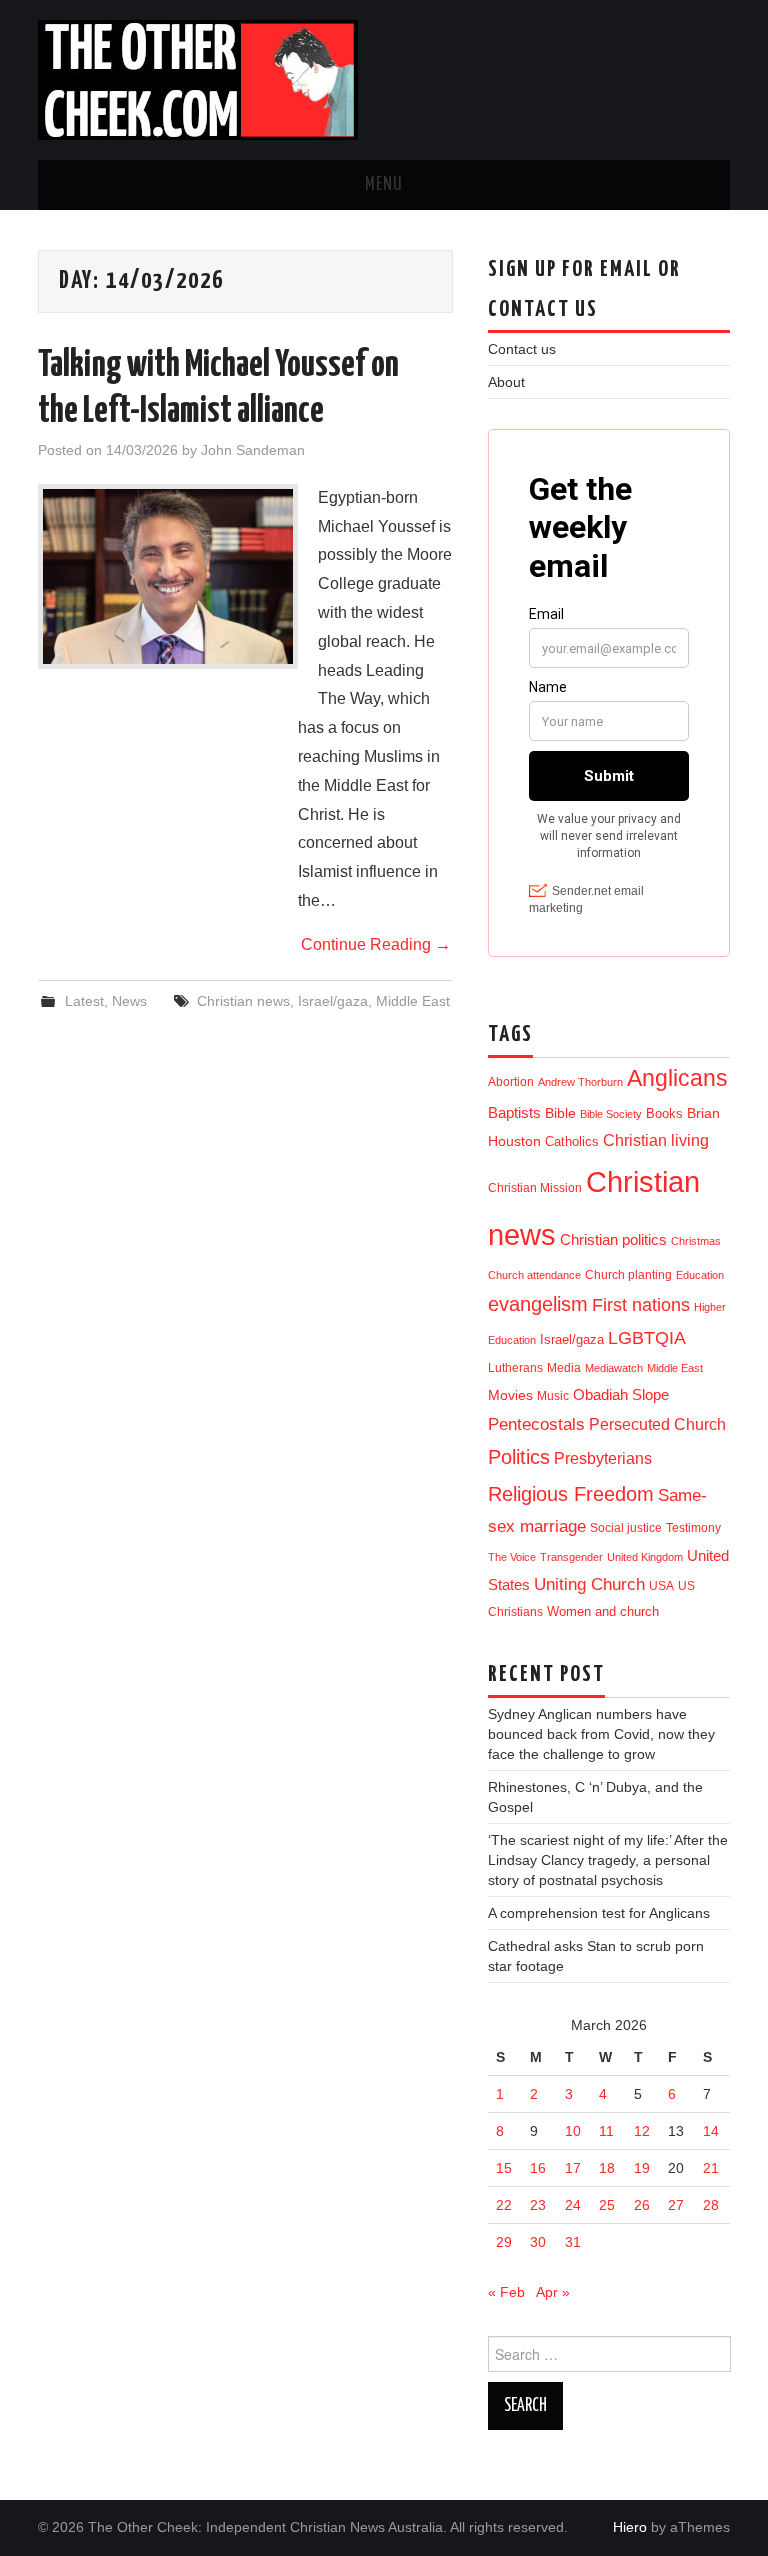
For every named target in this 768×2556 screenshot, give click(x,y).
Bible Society (611, 1114)
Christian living (656, 1140)
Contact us (522, 349)
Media (564, 1368)
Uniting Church (589, 1584)
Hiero (630, 2527)
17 (573, 2168)
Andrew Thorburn (580, 1082)
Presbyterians (603, 1458)
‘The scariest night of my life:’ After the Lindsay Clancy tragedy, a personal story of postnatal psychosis (608, 1860)
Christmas (696, 1241)
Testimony (693, 1527)
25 (607, 2205)
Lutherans (515, 1367)
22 (504, 2205)
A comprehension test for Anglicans (599, 1913)
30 (538, 2242)
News (129, 1001)
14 (711, 2131)
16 (538, 2168)
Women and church (603, 1612)
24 (573, 2205)
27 (676, 2205)
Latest (84, 1001)
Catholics (572, 1141)
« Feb (506, 2292)
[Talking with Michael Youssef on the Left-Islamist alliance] (168, 576)
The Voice (512, 1557)
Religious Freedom (571, 1494)
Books (664, 1113)
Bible (560, 1113)
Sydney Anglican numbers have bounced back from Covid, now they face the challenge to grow (601, 1734)
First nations (641, 1305)
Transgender (571, 1557)
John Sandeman (253, 450)
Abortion (511, 1082)
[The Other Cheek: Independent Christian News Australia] (198, 78)
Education (700, 1275)
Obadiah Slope (621, 1394)
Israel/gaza (333, 1001)
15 (504, 2168)
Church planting (628, 1274)
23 (538, 2205)
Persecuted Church (657, 1424)
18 (607, 2168)
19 (642, 2168)
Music (553, 1395)
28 (711, 2205)
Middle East (413, 1001)
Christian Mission (535, 1188)
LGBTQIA (647, 1338)
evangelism (538, 1304)
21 (711, 2168)
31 (573, 2242)
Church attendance (534, 1275)
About (506, 382)
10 (573, 2131)
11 (606, 2131)
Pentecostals (536, 1424)
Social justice (626, 1528)
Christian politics (613, 1240)
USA (661, 1585)
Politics (519, 1457)
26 (642, 2205)
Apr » (553, 2292)
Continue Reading (376, 944)
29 (504, 2242)
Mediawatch (614, 1368)
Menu (384, 185)
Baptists (514, 1112)
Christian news (243, 1001)
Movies (510, 1395)
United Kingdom (645, 1557)
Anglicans (677, 1078)
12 (642, 2131)
